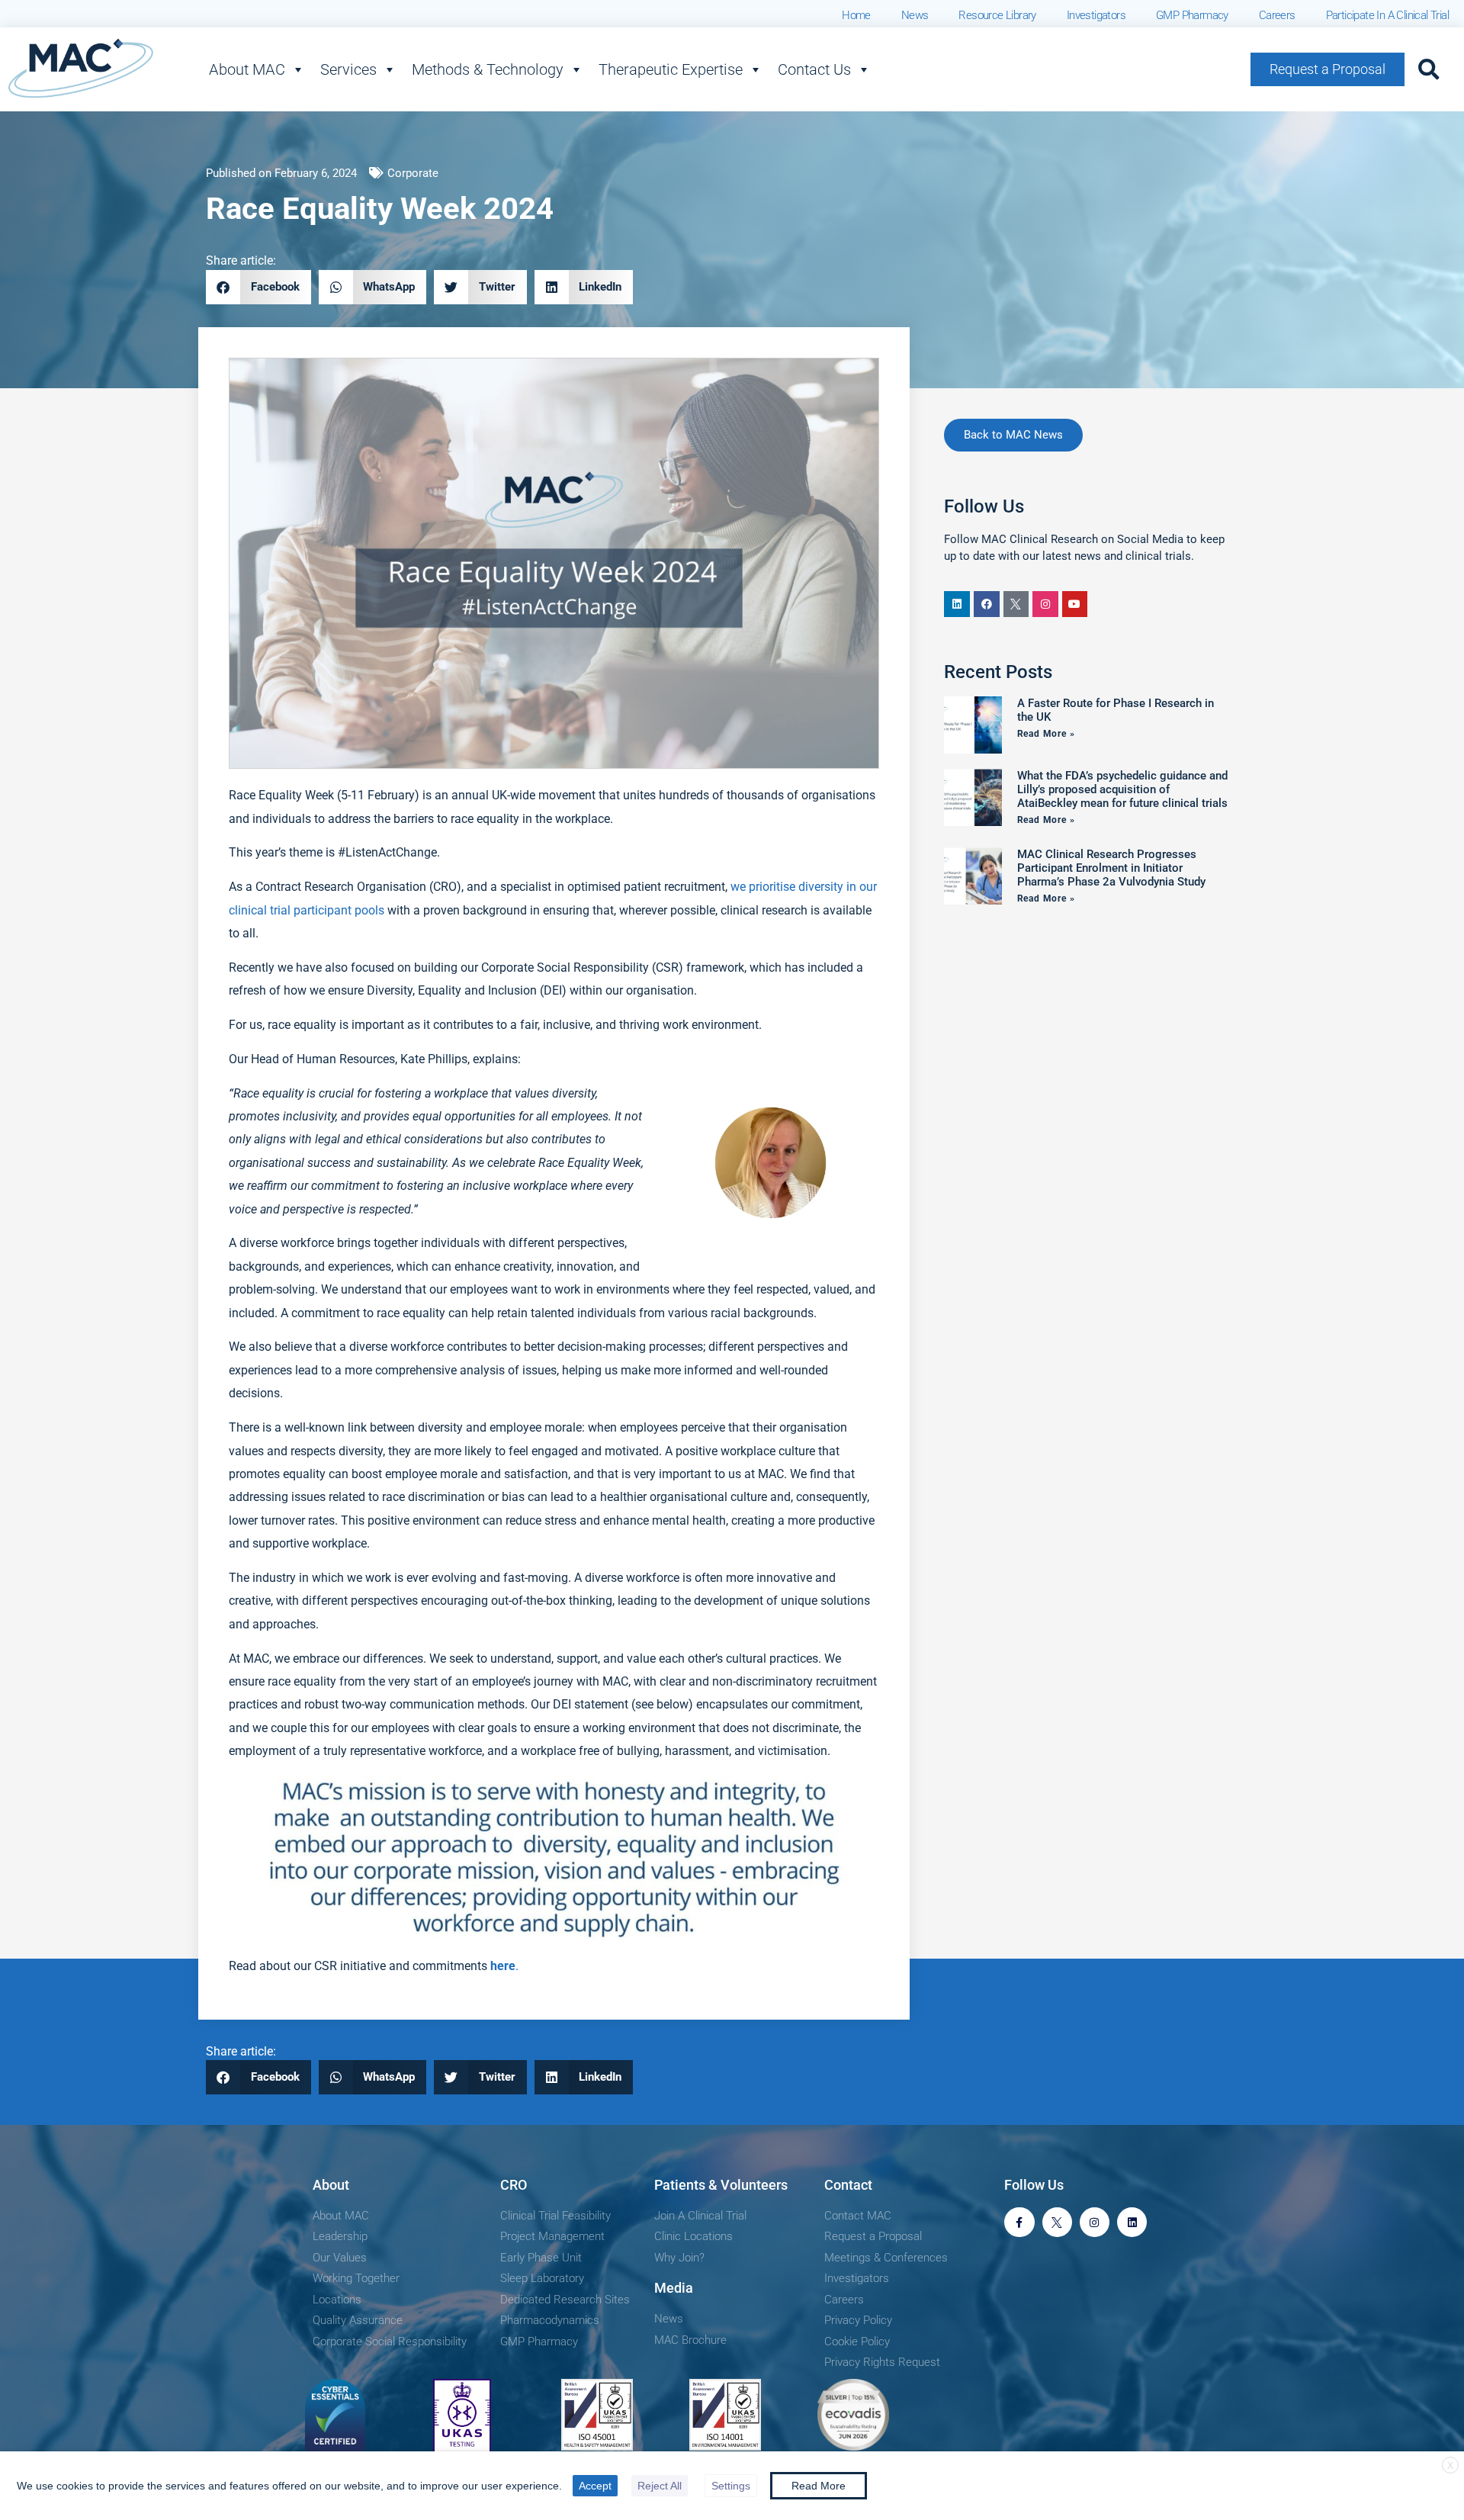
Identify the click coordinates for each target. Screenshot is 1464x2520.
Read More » (1046, 734)
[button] (1429, 69)
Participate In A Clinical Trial (1387, 15)
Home (856, 15)
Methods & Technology (488, 69)
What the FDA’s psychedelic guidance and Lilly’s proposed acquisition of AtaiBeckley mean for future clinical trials (1122, 789)
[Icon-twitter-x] (1016, 604)
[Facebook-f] (1019, 2222)
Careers (1277, 15)
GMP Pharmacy (1192, 15)
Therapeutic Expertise (671, 69)
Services (348, 69)
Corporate (413, 173)
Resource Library (997, 15)
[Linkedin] (957, 604)
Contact (848, 2185)
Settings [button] (731, 2486)
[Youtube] (1075, 604)
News (915, 15)
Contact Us (814, 69)
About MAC (247, 69)
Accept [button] (595, 2486)
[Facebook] (987, 604)
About (331, 2185)
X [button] (1450, 2466)
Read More (819, 2486)
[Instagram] (1045, 604)
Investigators (1096, 15)
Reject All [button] (660, 2486)
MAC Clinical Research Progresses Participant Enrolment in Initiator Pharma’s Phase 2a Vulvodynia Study (1111, 868)
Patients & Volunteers (721, 2185)
